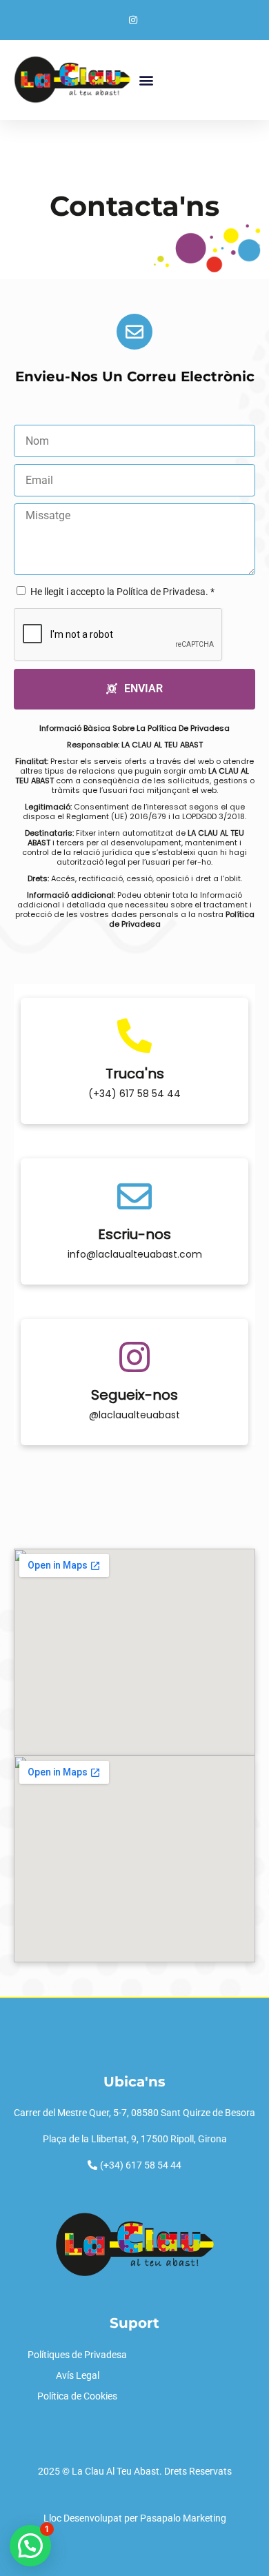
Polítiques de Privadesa (77, 2355)
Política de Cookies (77, 2396)
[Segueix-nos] (134, 1357)
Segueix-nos (134, 1395)
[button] (146, 80)
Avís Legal (78, 2375)
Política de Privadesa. (162, 592)
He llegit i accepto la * (122, 592)
